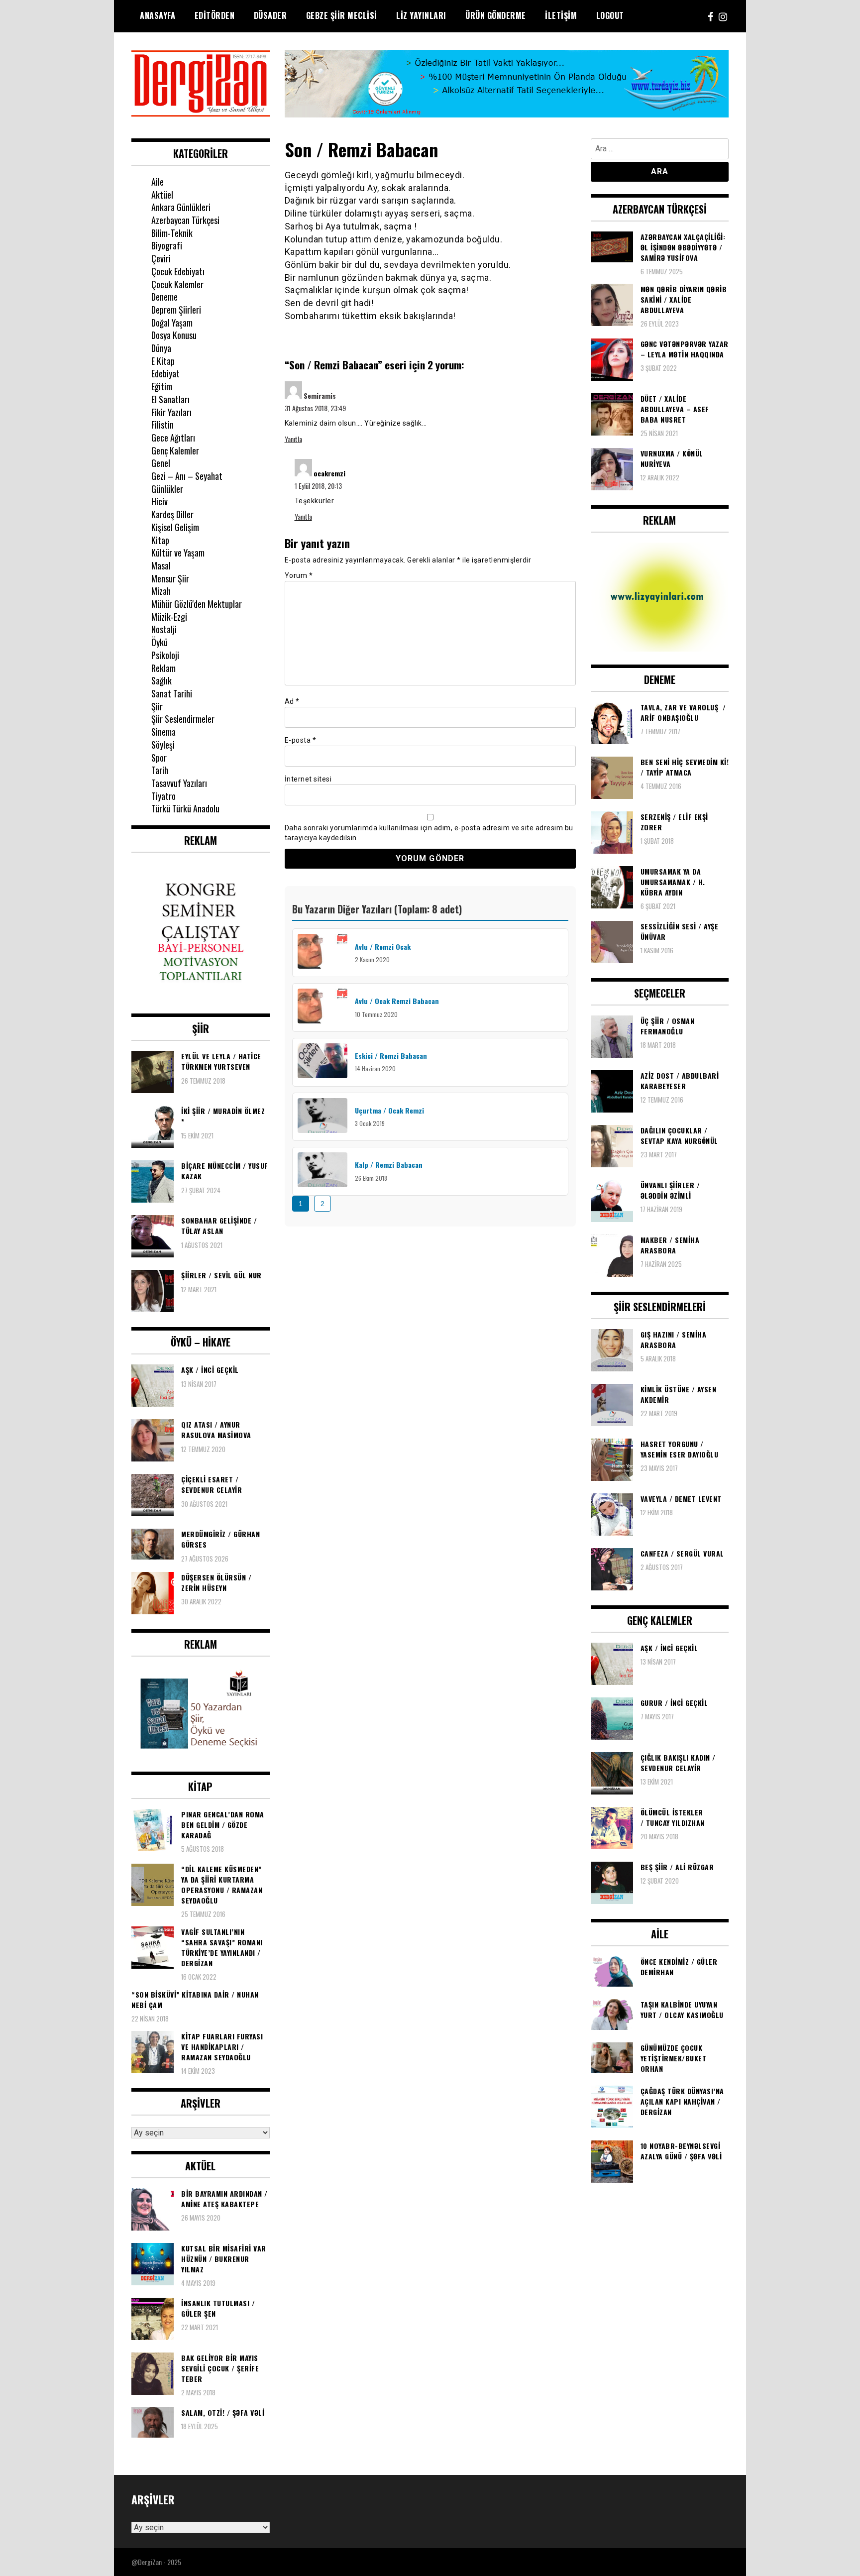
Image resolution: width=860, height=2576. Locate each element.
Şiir (157, 706)
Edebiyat (165, 373)
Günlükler (167, 489)
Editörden (215, 15)
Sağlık (161, 680)
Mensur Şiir (170, 578)
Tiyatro (163, 796)
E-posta (301, 740)
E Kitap (163, 361)
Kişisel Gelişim (175, 527)
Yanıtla (293, 439)
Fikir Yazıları (171, 412)
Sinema (163, 732)
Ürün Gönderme (496, 15)
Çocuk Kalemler (177, 284)
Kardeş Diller (172, 514)
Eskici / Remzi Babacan (391, 1056)
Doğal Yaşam (172, 323)
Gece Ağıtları (173, 438)
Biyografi (167, 245)
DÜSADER (270, 15)
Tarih (160, 770)
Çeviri (161, 258)
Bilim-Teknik (172, 233)
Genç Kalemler (175, 450)
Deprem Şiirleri (176, 310)
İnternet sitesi (308, 779)
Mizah (161, 591)
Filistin (162, 425)
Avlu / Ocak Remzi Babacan (397, 1001)
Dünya (161, 348)
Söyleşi (163, 745)
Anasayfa (158, 15)
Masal (161, 565)
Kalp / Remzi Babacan (389, 1165)
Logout (610, 15)
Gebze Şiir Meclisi (342, 15)
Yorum (299, 575)
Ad (292, 701)
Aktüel (162, 195)
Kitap (160, 540)
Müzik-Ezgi (169, 617)
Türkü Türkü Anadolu (185, 808)
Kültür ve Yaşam (178, 553)
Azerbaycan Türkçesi (185, 220)
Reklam (163, 668)
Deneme (164, 297)
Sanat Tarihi (172, 693)
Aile (158, 182)
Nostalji (164, 629)
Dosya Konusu (174, 335)
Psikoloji (165, 655)
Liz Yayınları (421, 15)
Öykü (160, 642)
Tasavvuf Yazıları (179, 783)
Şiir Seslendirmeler (183, 719)
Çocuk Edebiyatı (178, 271)
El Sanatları (170, 399)
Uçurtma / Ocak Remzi (389, 1110)
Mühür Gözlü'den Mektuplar (197, 604)
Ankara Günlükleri (181, 207)
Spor (159, 758)
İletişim (561, 15)
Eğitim (162, 386)
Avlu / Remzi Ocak (383, 947)
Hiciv (160, 501)
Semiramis (320, 395)
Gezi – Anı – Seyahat (187, 476)
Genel (161, 463)
